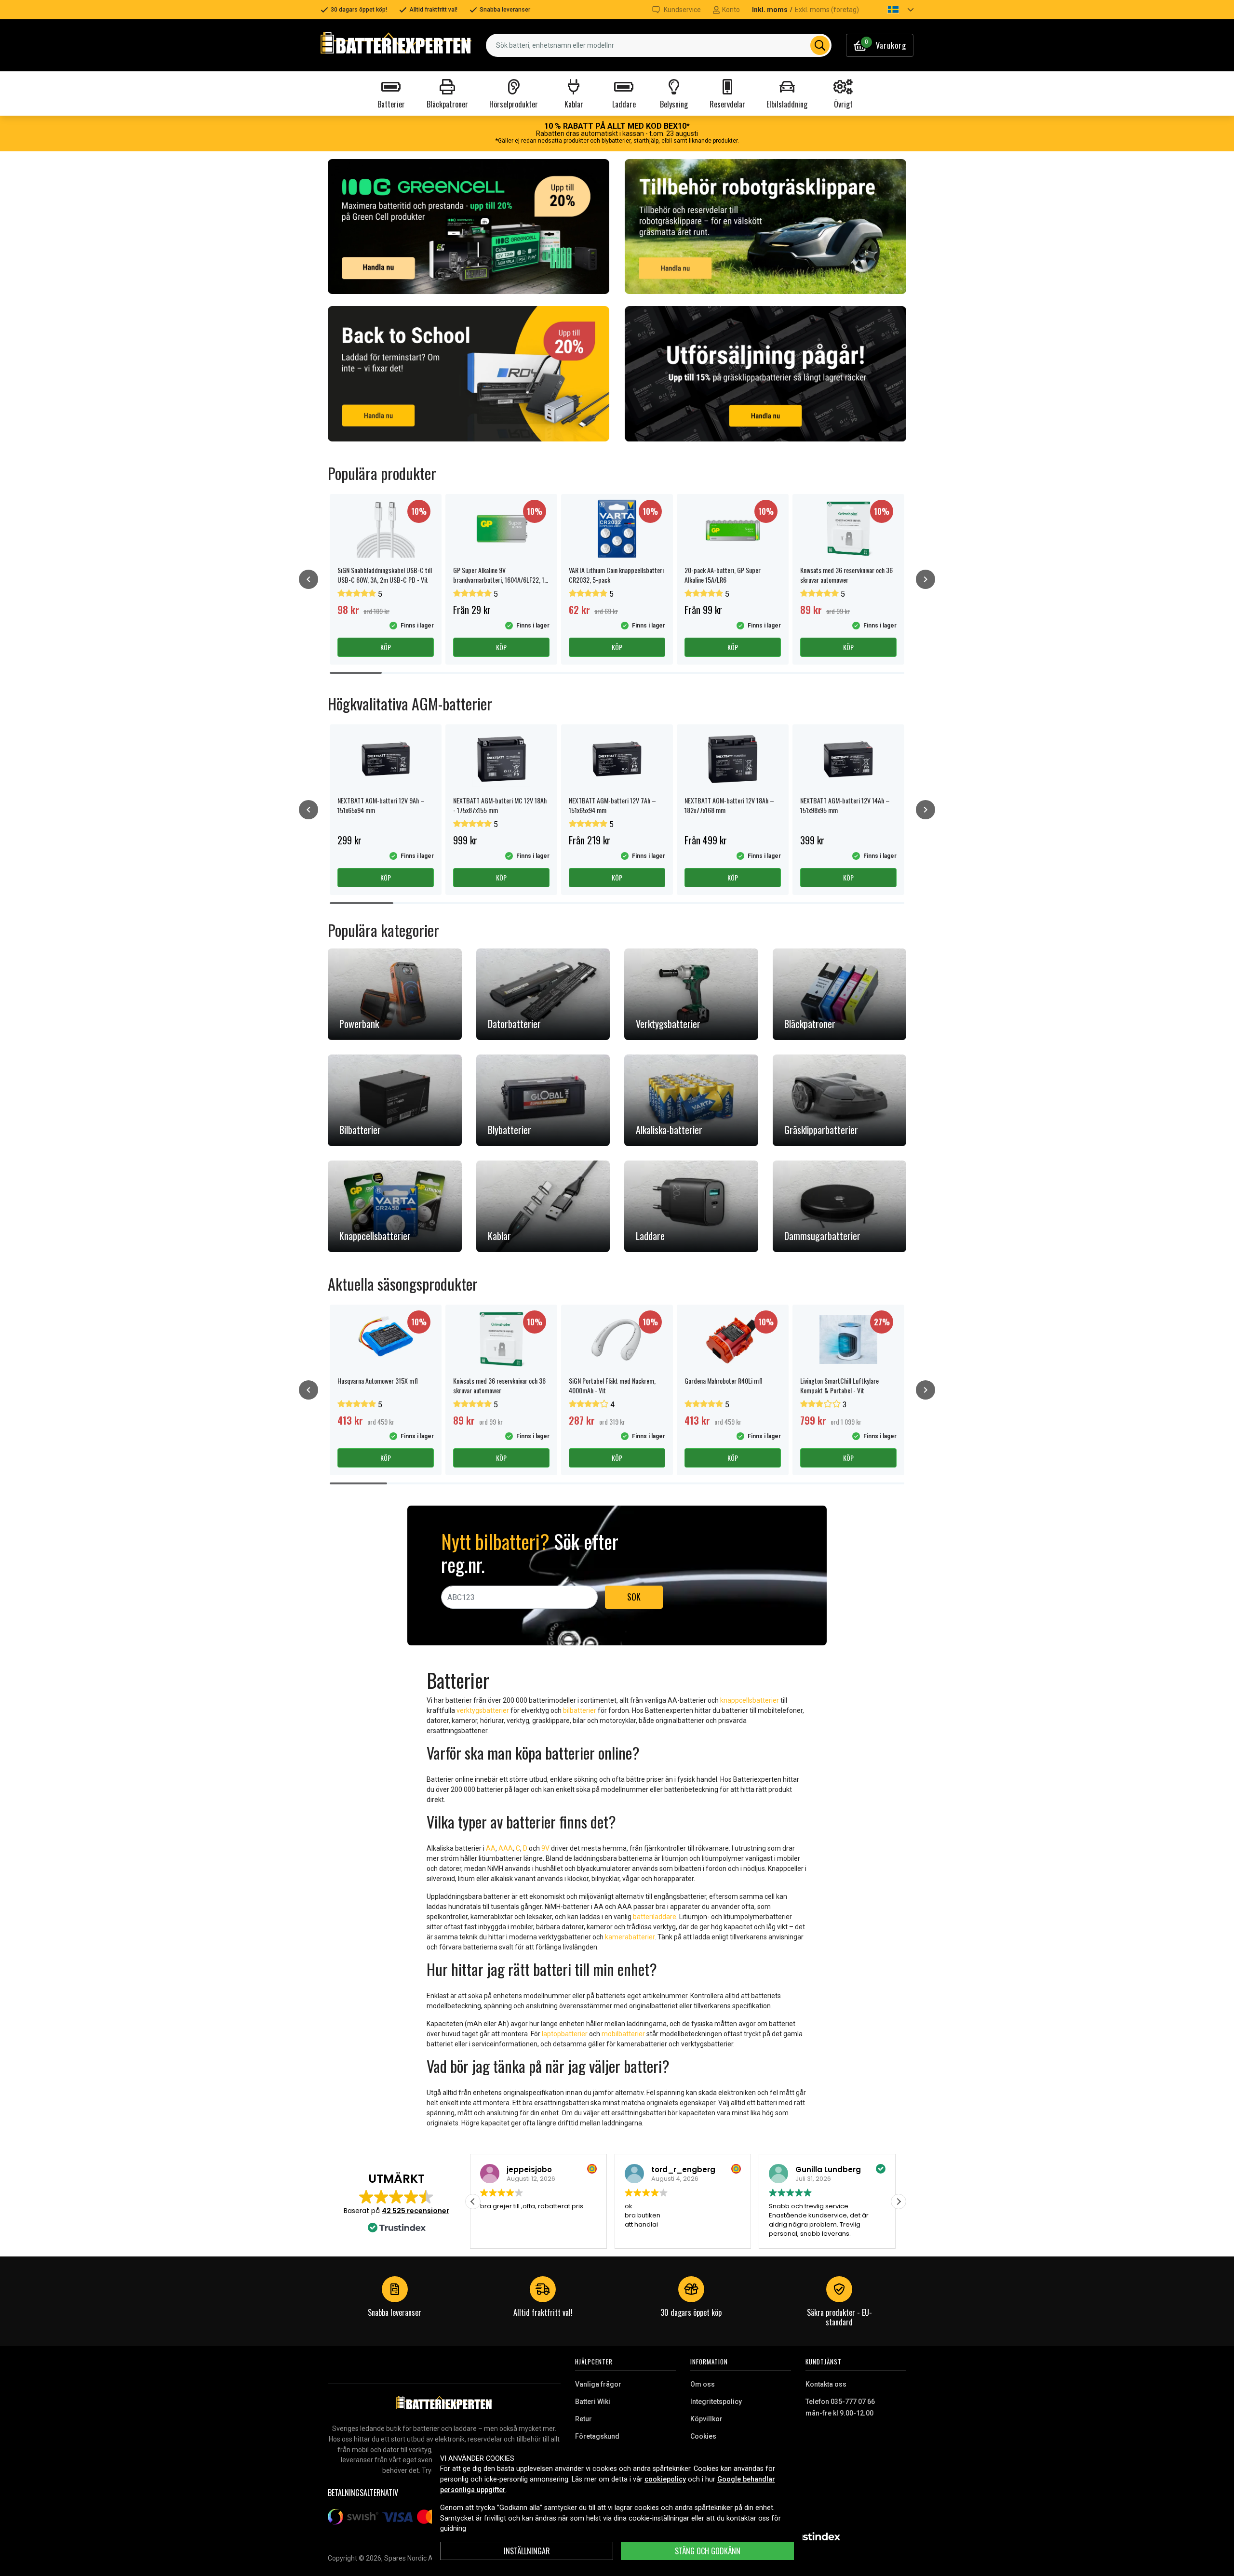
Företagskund (597, 2436)
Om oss (703, 2384)
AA (491, 1848)
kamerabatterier (630, 1937)
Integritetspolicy (716, 2402)
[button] (892, 10)
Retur (583, 2419)
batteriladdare (655, 1917)
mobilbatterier (623, 2034)
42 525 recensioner (416, 2211)
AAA (506, 1848)
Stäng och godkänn (708, 2551)
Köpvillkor (706, 2419)
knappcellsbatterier (750, 1700)
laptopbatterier (565, 2034)
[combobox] (659, 45)
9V (545, 1848)
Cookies (703, 2436)
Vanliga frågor (598, 2384)
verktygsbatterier (483, 1710)
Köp (386, 647)
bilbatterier (580, 1710)
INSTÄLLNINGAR (527, 2551)
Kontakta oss (826, 2384)
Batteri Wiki (593, 2402)
